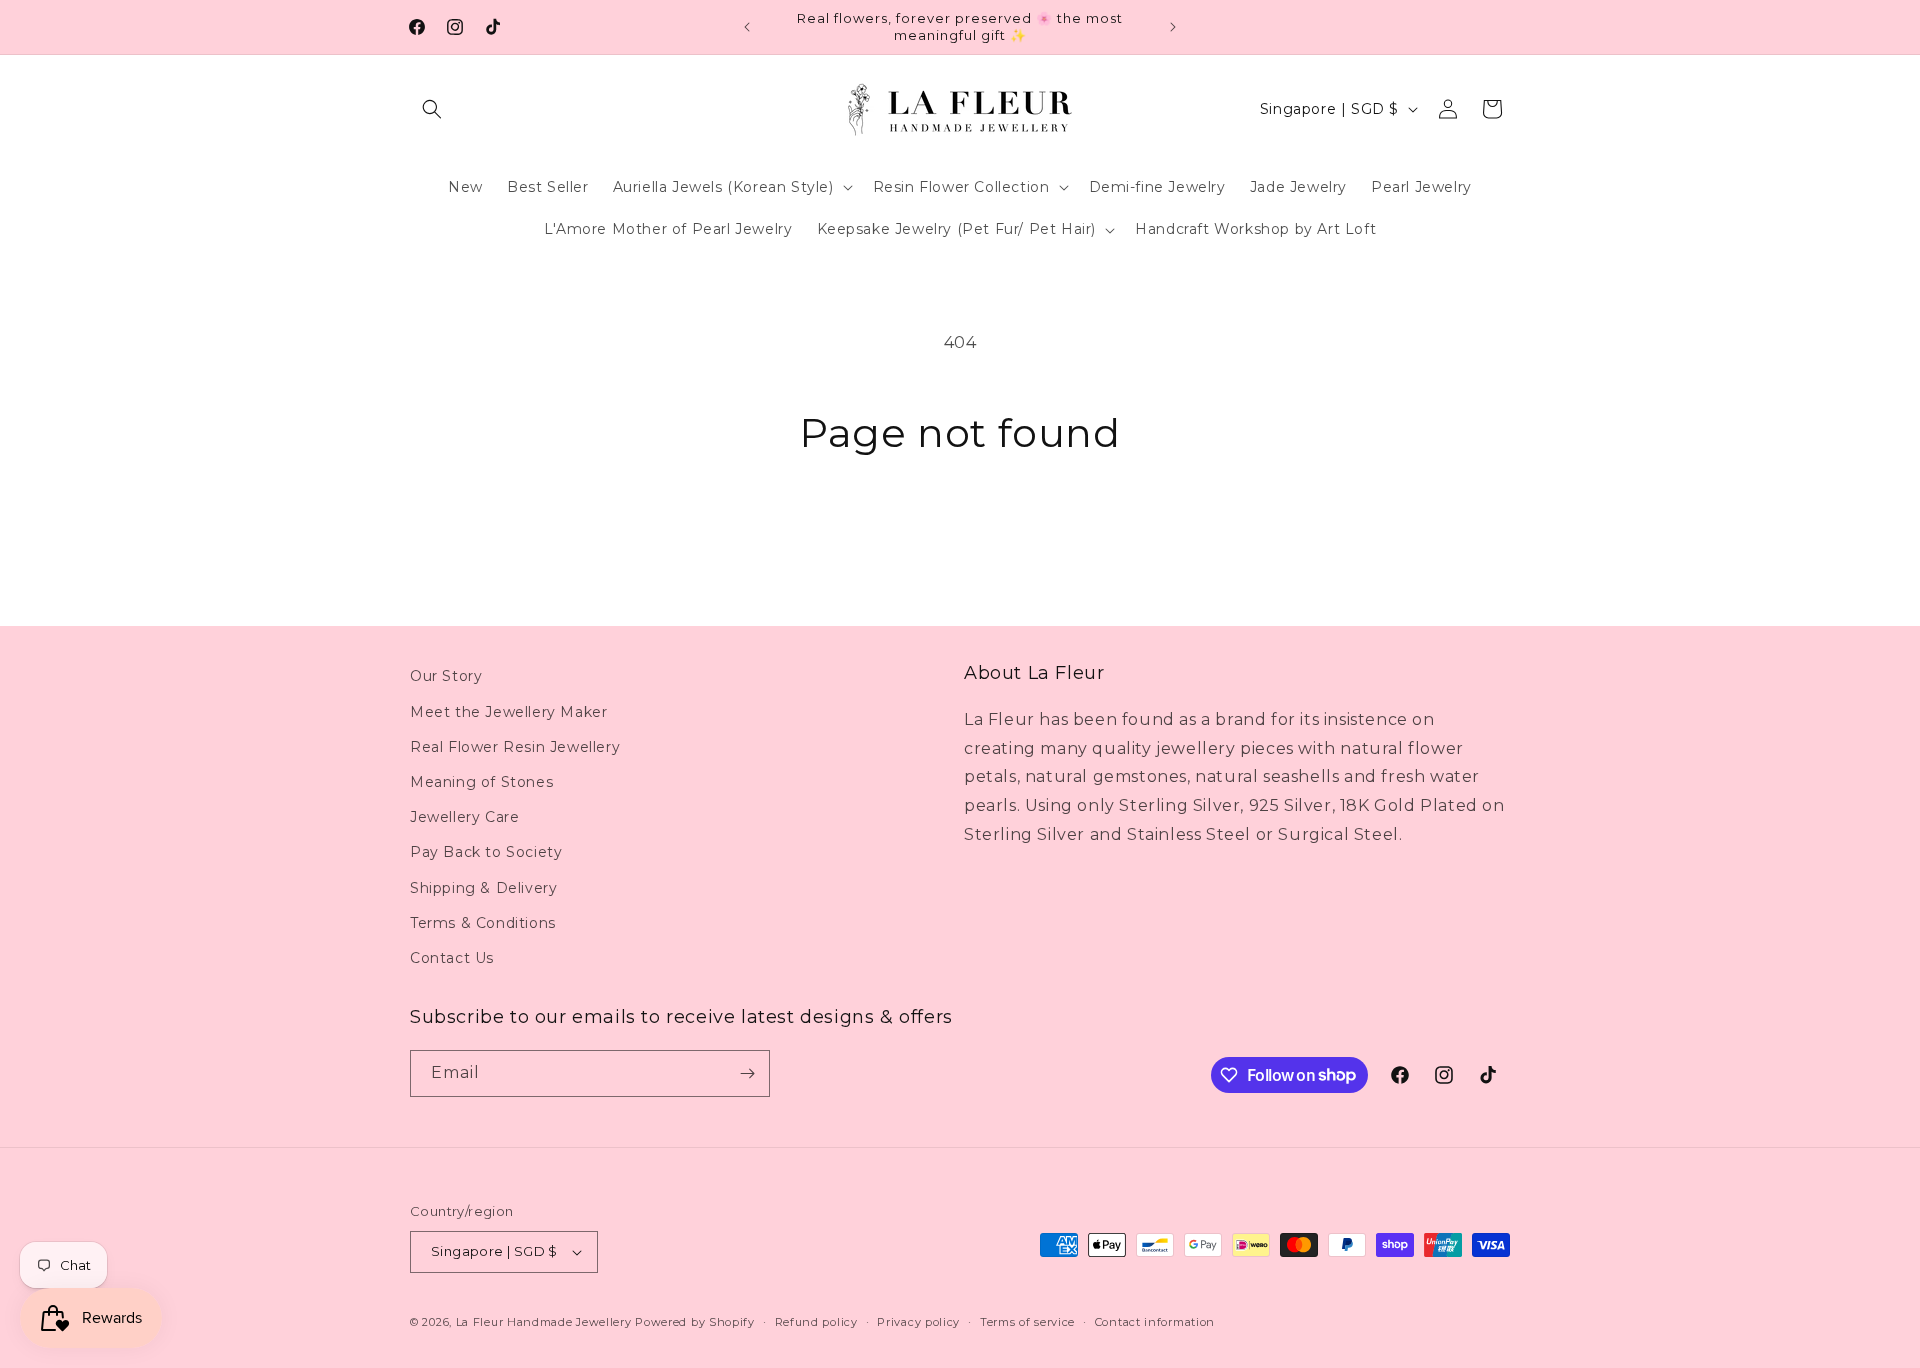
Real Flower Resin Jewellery (515, 747)
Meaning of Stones (481, 782)
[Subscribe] (747, 1073)
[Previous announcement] (747, 27)
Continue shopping (960, 532)
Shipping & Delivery (483, 888)
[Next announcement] (1173, 27)
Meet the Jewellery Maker (508, 712)
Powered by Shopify (695, 1322)
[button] (432, 109)
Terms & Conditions (483, 923)
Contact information (1155, 1322)
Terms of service (1027, 1322)
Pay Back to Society (486, 852)
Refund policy (816, 1322)
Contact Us (452, 958)
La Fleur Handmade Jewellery (544, 1322)
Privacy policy (918, 1322)
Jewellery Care (464, 817)
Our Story (446, 676)
